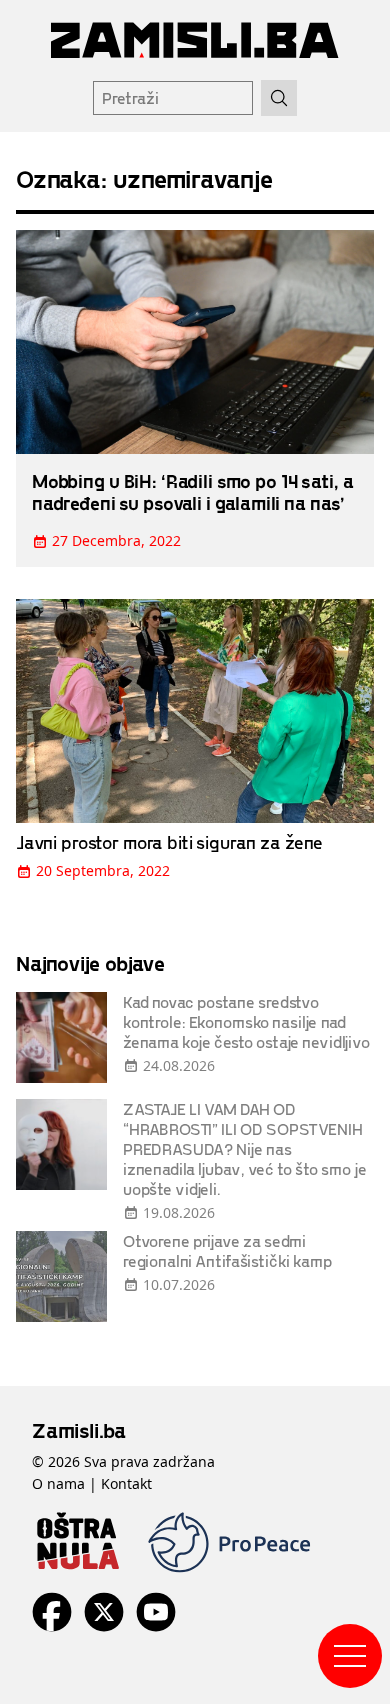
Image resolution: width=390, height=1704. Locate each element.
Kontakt (126, 1483)
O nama (58, 1483)
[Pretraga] (279, 98)
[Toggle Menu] (350, 1656)
